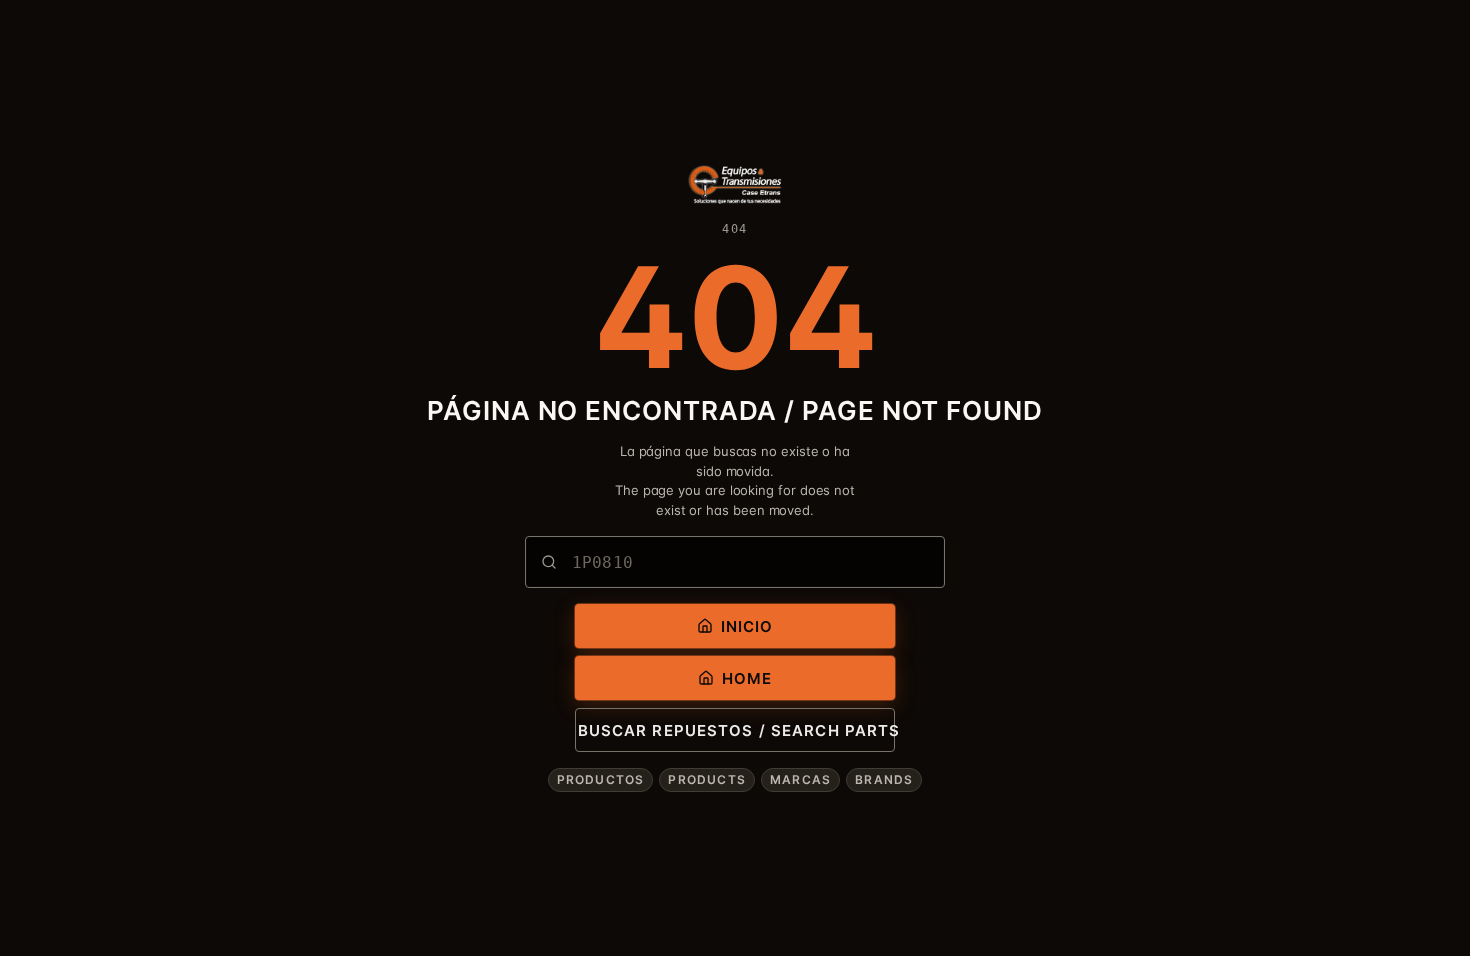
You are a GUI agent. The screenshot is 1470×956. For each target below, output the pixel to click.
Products (707, 779)
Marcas (800, 779)
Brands (884, 779)
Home (747, 678)
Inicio (747, 626)
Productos (601, 779)
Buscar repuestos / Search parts (736, 730)
